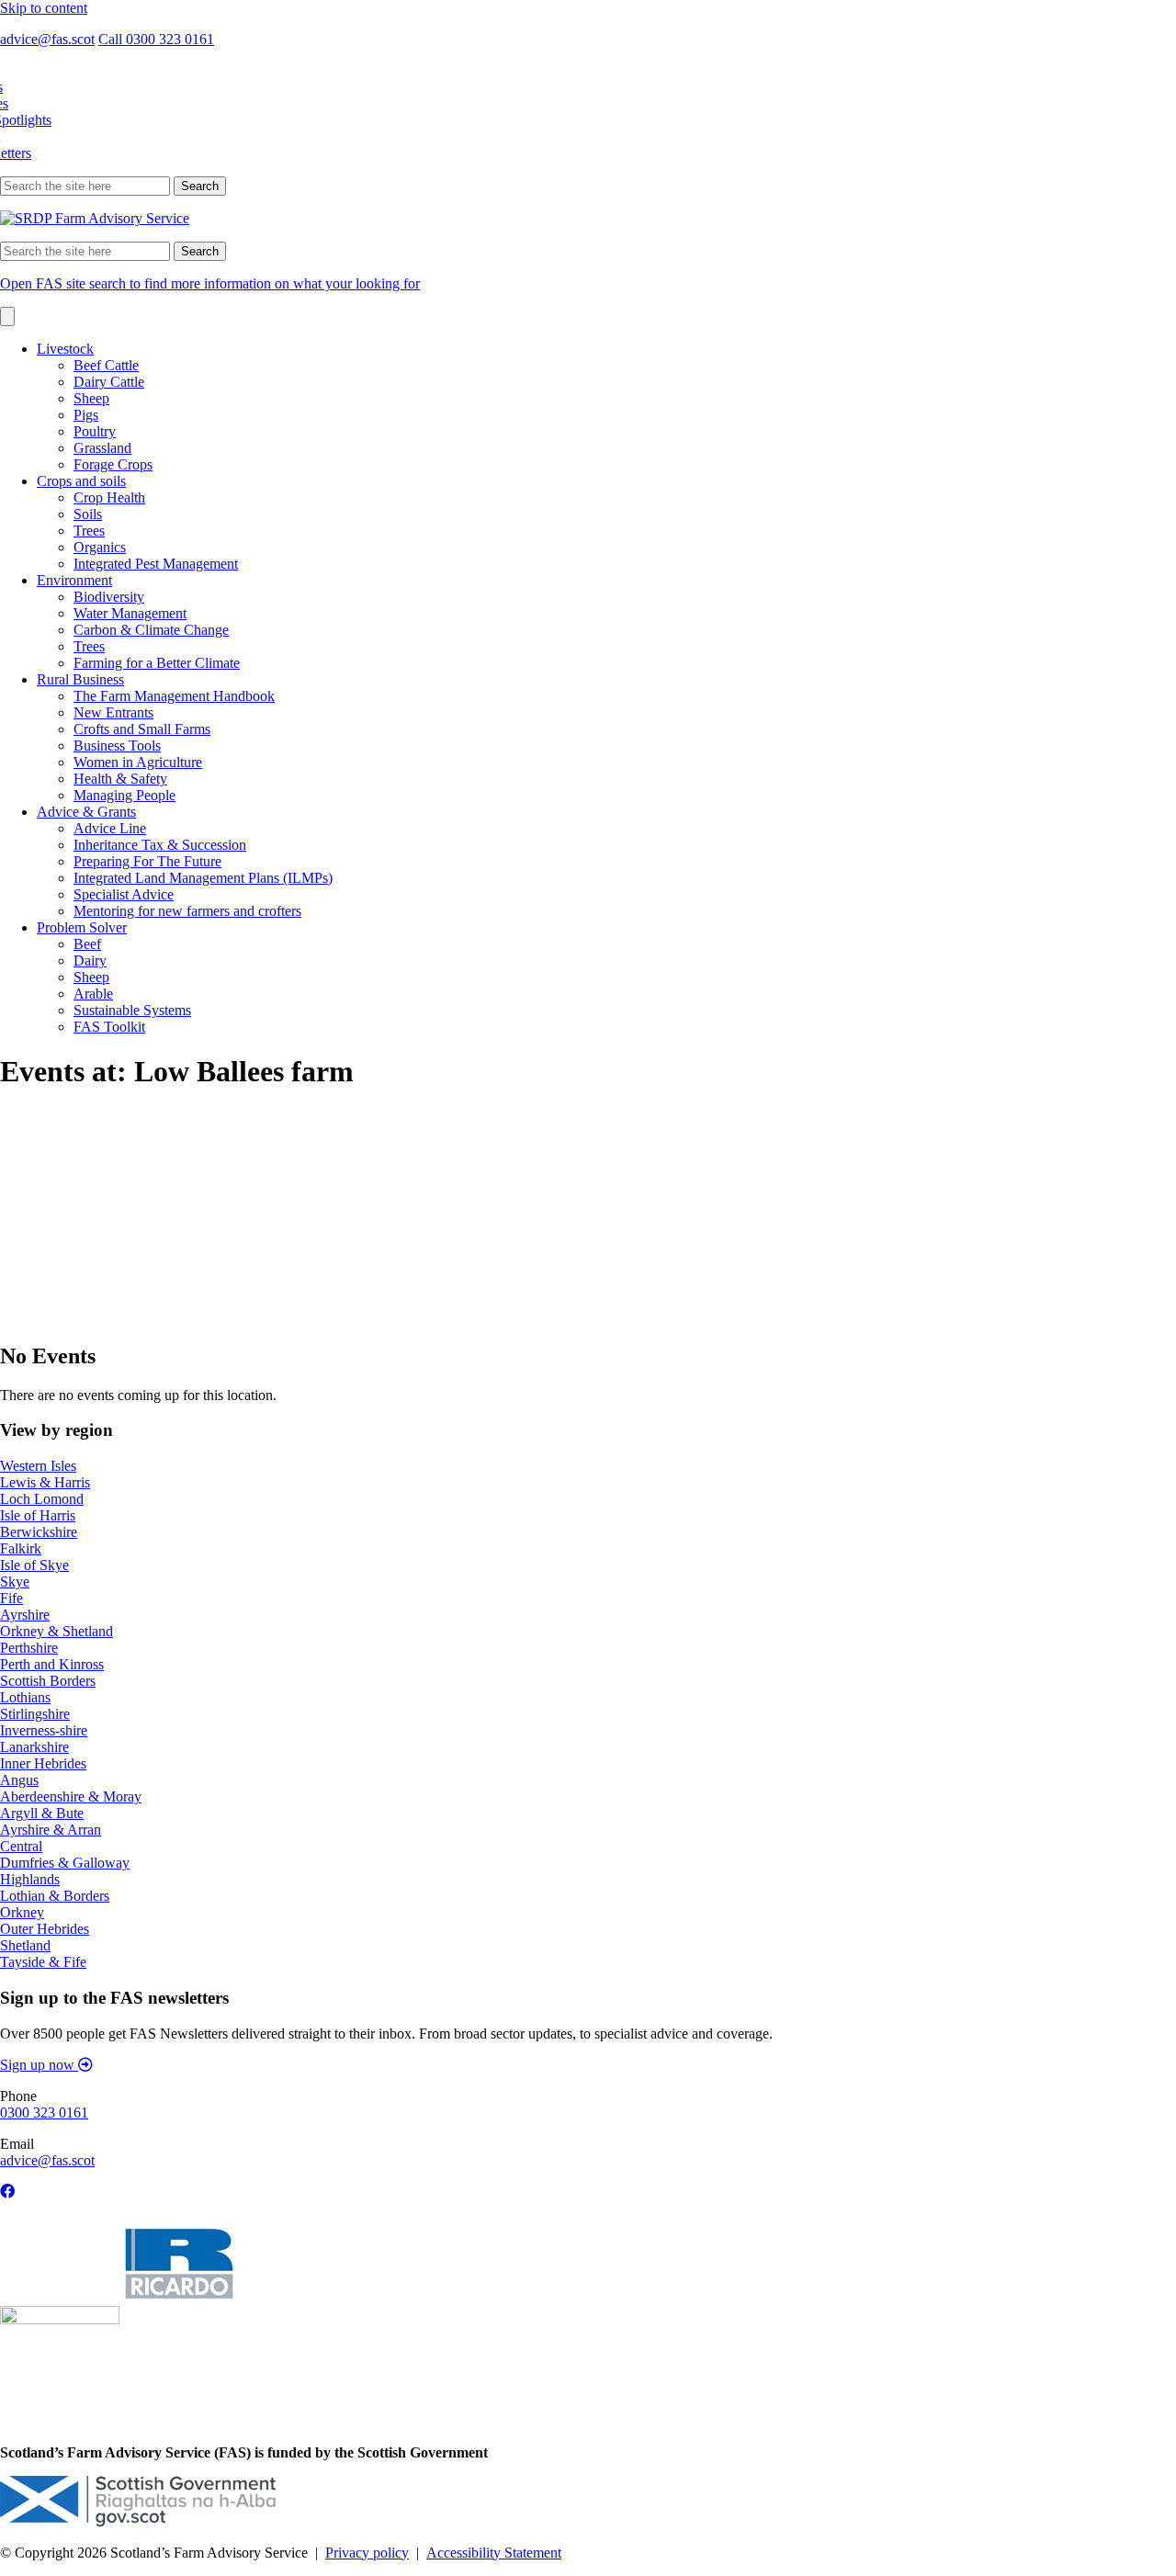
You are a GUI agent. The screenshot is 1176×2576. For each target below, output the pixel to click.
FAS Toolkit (109, 1027)
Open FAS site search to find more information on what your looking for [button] (210, 283)
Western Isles (38, 1466)
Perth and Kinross (52, 1664)
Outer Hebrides (45, 1929)
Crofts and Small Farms (142, 729)
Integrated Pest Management (156, 564)
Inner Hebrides (43, 1763)
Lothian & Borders (55, 1896)
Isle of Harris (38, 1515)
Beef (87, 944)
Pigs (86, 415)
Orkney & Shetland (57, 1631)
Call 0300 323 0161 (156, 39)
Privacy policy (367, 2553)
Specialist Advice (124, 894)
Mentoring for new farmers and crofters (187, 911)
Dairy (90, 960)
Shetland (25, 1945)
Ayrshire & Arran (51, 1830)
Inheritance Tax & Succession (160, 845)
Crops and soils (81, 481)
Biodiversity (109, 597)
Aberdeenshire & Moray (71, 1796)
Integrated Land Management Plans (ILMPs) (203, 878)
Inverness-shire (44, 1730)
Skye (15, 1582)
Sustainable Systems (132, 1010)
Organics (100, 547)
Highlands (30, 1879)
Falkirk (21, 1548)
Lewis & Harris (45, 1482)
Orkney (22, 1912)
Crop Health (109, 497)
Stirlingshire (35, 1714)
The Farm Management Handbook (174, 696)
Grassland (102, 448)
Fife (11, 1598)
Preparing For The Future (147, 861)
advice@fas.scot (47, 39)
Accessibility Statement (494, 2553)
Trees (89, 531)
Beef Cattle (106, 365)
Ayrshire (25, 1615)
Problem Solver (82, 927)
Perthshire (29, 1648)
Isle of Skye (34, 1565)
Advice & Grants (86, 812)
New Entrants (113, 712)
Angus (19, 1780)
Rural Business (80, 679)
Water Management (130, 613)
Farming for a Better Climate (157, 663)
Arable (93, 994)
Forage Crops (113, 464)
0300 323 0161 (44, 2113)
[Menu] (7, 316)
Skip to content (44, 8)
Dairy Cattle (109, 382)
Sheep (91, 398)
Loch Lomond (42, 1499)
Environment (74, 580)
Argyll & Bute (42, 1813)
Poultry (95, 431)
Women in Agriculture (138, 762)
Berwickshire (39, 1532)
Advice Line (110, 828)
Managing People (124, 795)
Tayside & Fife (43, 1962)
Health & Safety (120, 779)
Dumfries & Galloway (65, 1863)
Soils (88, 514)
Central (21, 1846)
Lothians (25, 1697)
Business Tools (117, 746)
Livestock (65, 349)
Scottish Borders (48, 1681)
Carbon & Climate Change (151, 630)
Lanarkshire (34, 1747)
